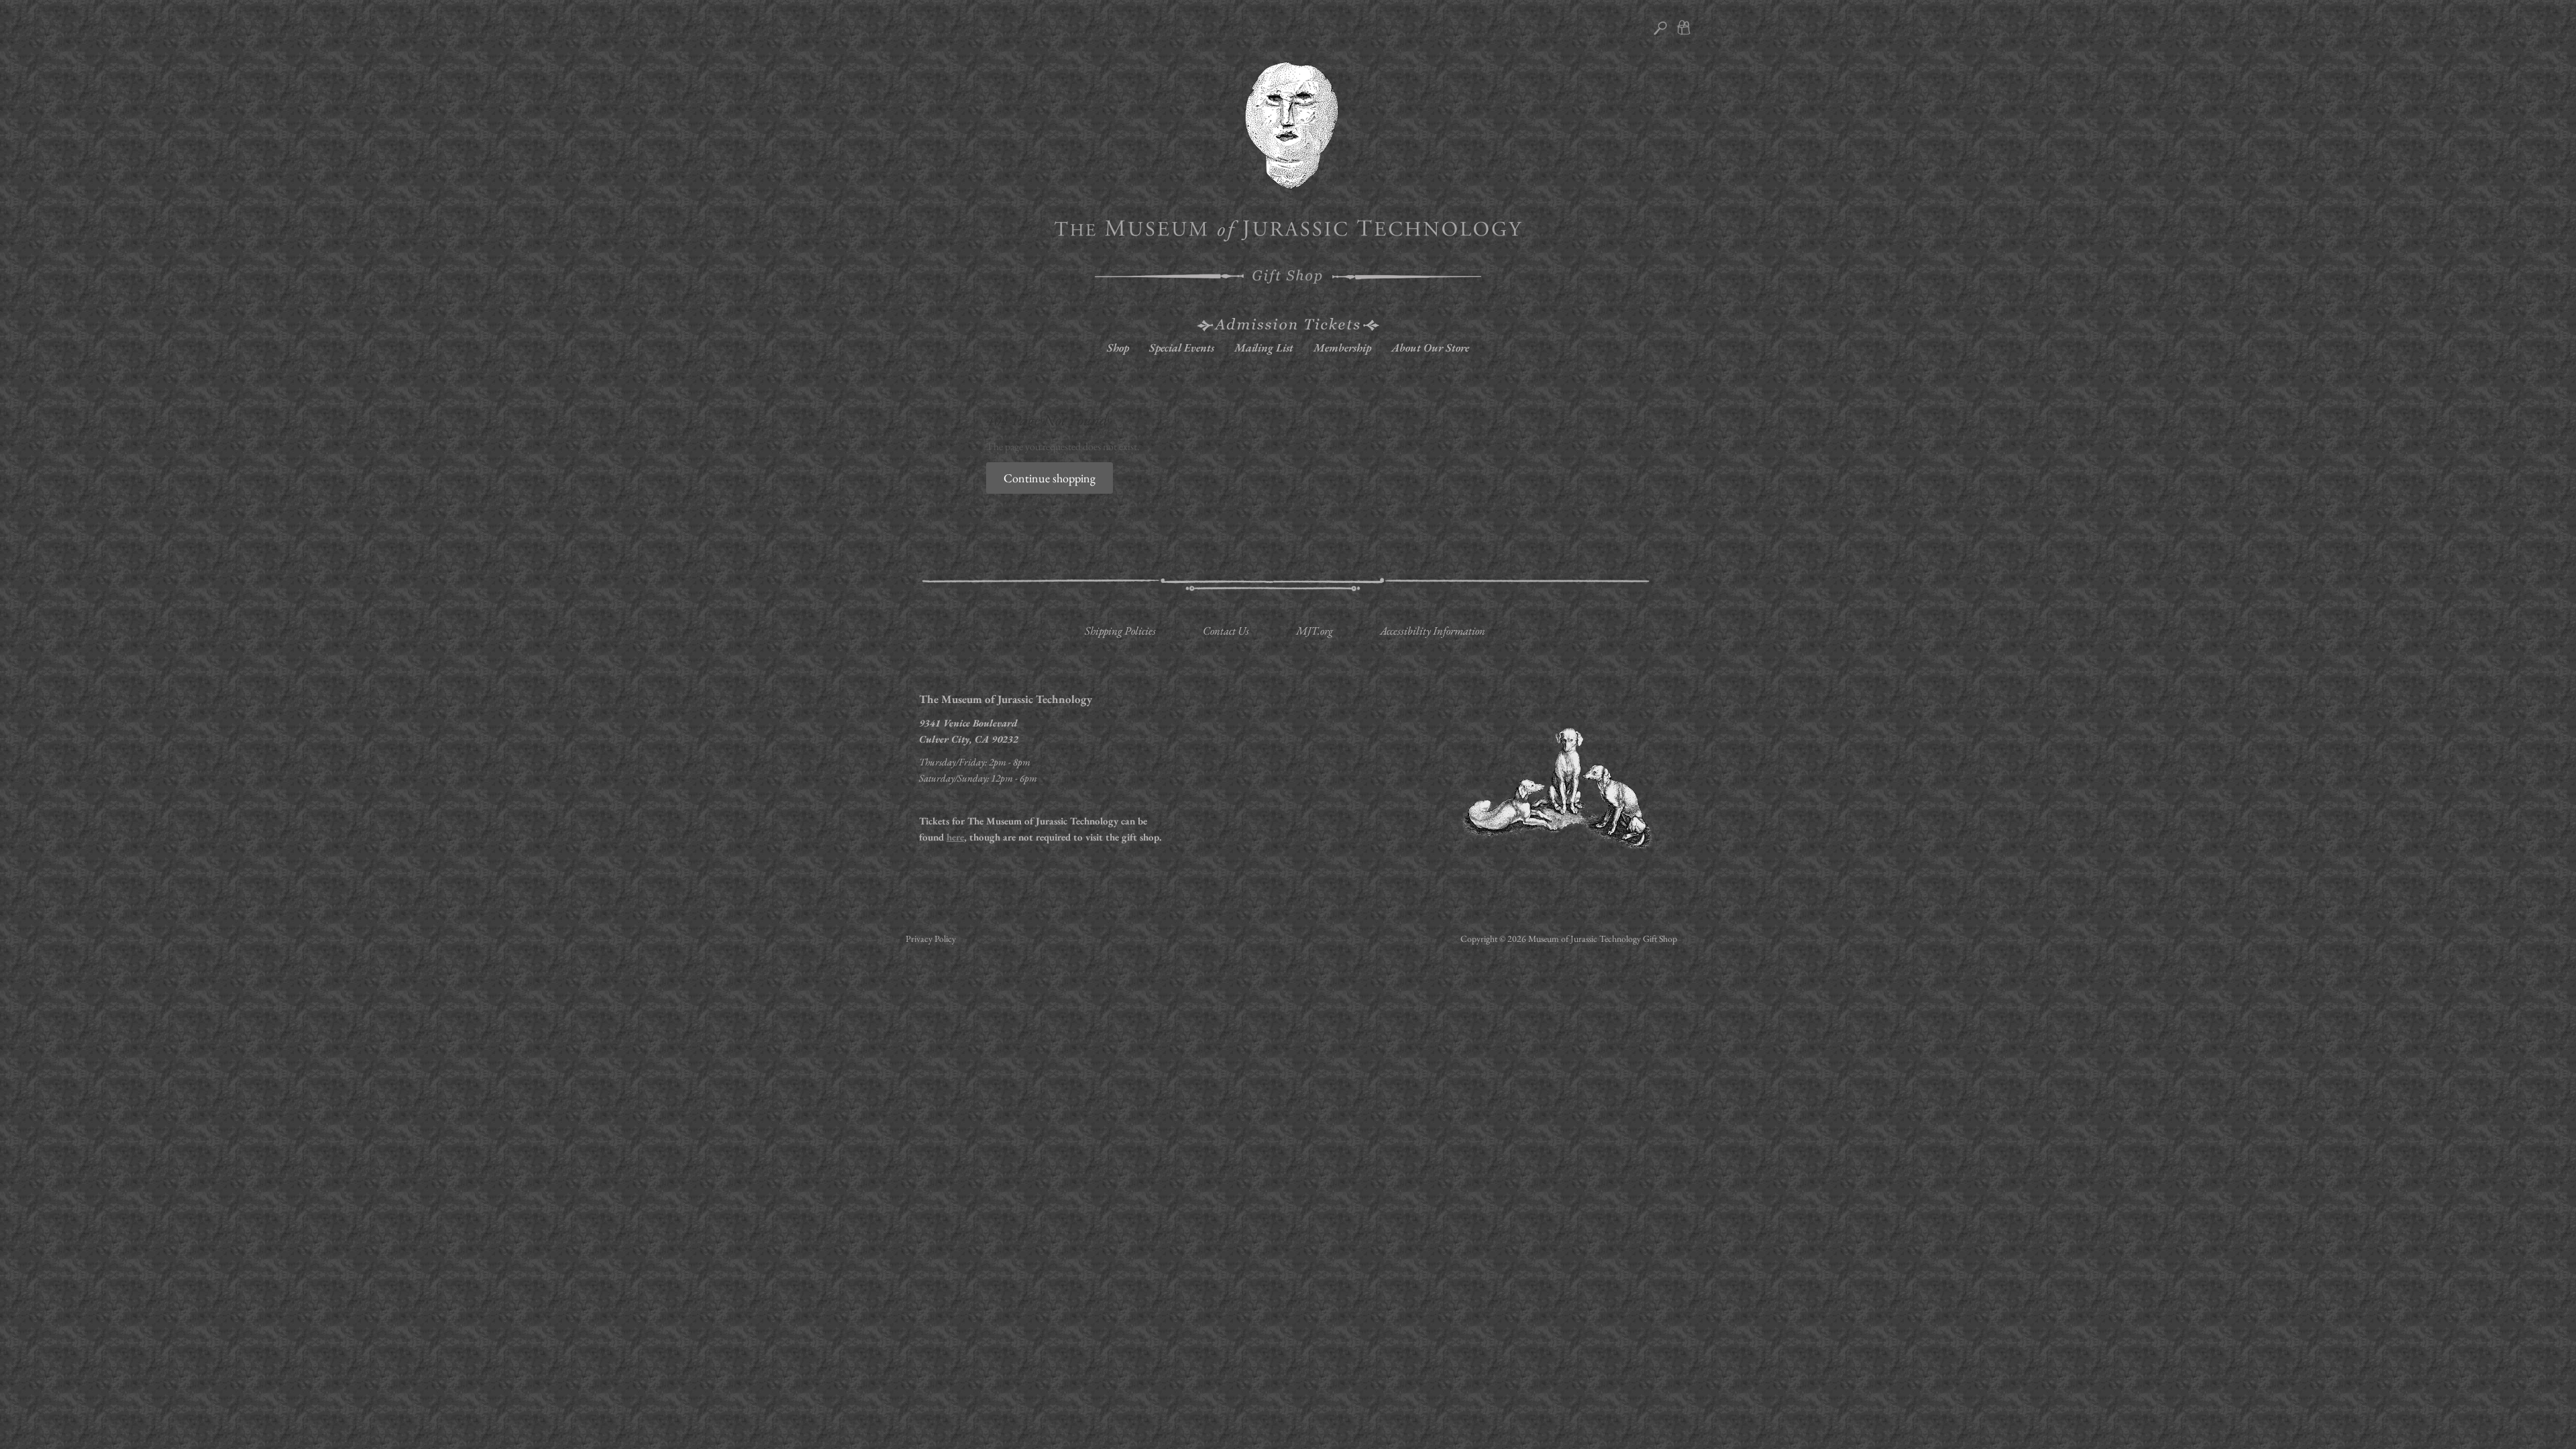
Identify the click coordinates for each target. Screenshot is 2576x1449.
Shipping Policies (1120, 631)
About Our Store (1430, 347)
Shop (1118, 347)
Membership (1342, 347)
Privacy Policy (931, 938)
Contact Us (1226, 631)
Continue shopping (1050, 478)
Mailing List (1264, 347)
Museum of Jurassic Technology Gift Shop (1603, 938)
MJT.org (1314, 631)
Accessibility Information (1433, 631)
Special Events (1182, 347)
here (955, 837)
